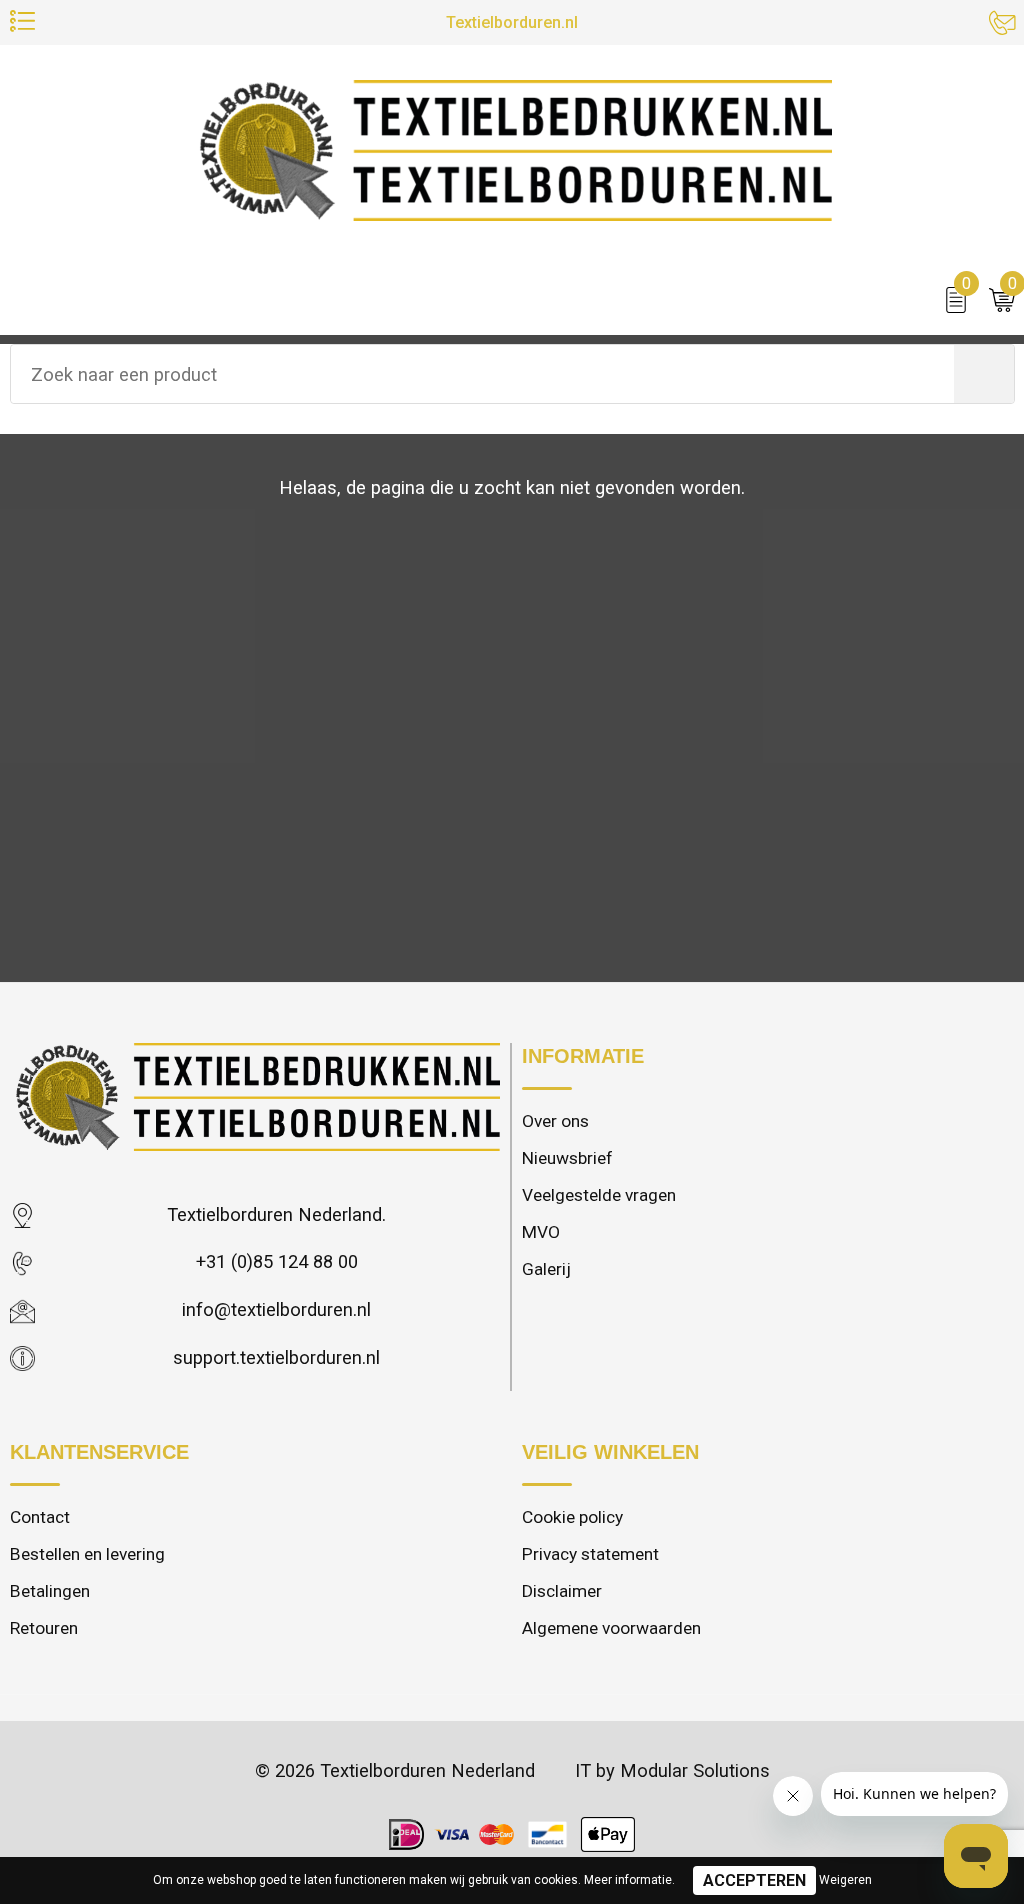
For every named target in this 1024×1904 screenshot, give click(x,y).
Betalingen (50, 1591)
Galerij (546, 1269)
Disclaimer (562, 1591)
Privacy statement (590, 1554)
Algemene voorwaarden (611, 1628)
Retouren (44, 1628)
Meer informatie (628, 1880)
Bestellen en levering (87, 1554)
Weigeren (845, 1880)
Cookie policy (572, 1517)
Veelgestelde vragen (599, 1195)
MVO (541, 1232)
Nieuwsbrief (567, 1158)
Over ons (555, 1121)
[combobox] (482, 374)
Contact (40, 1517)
